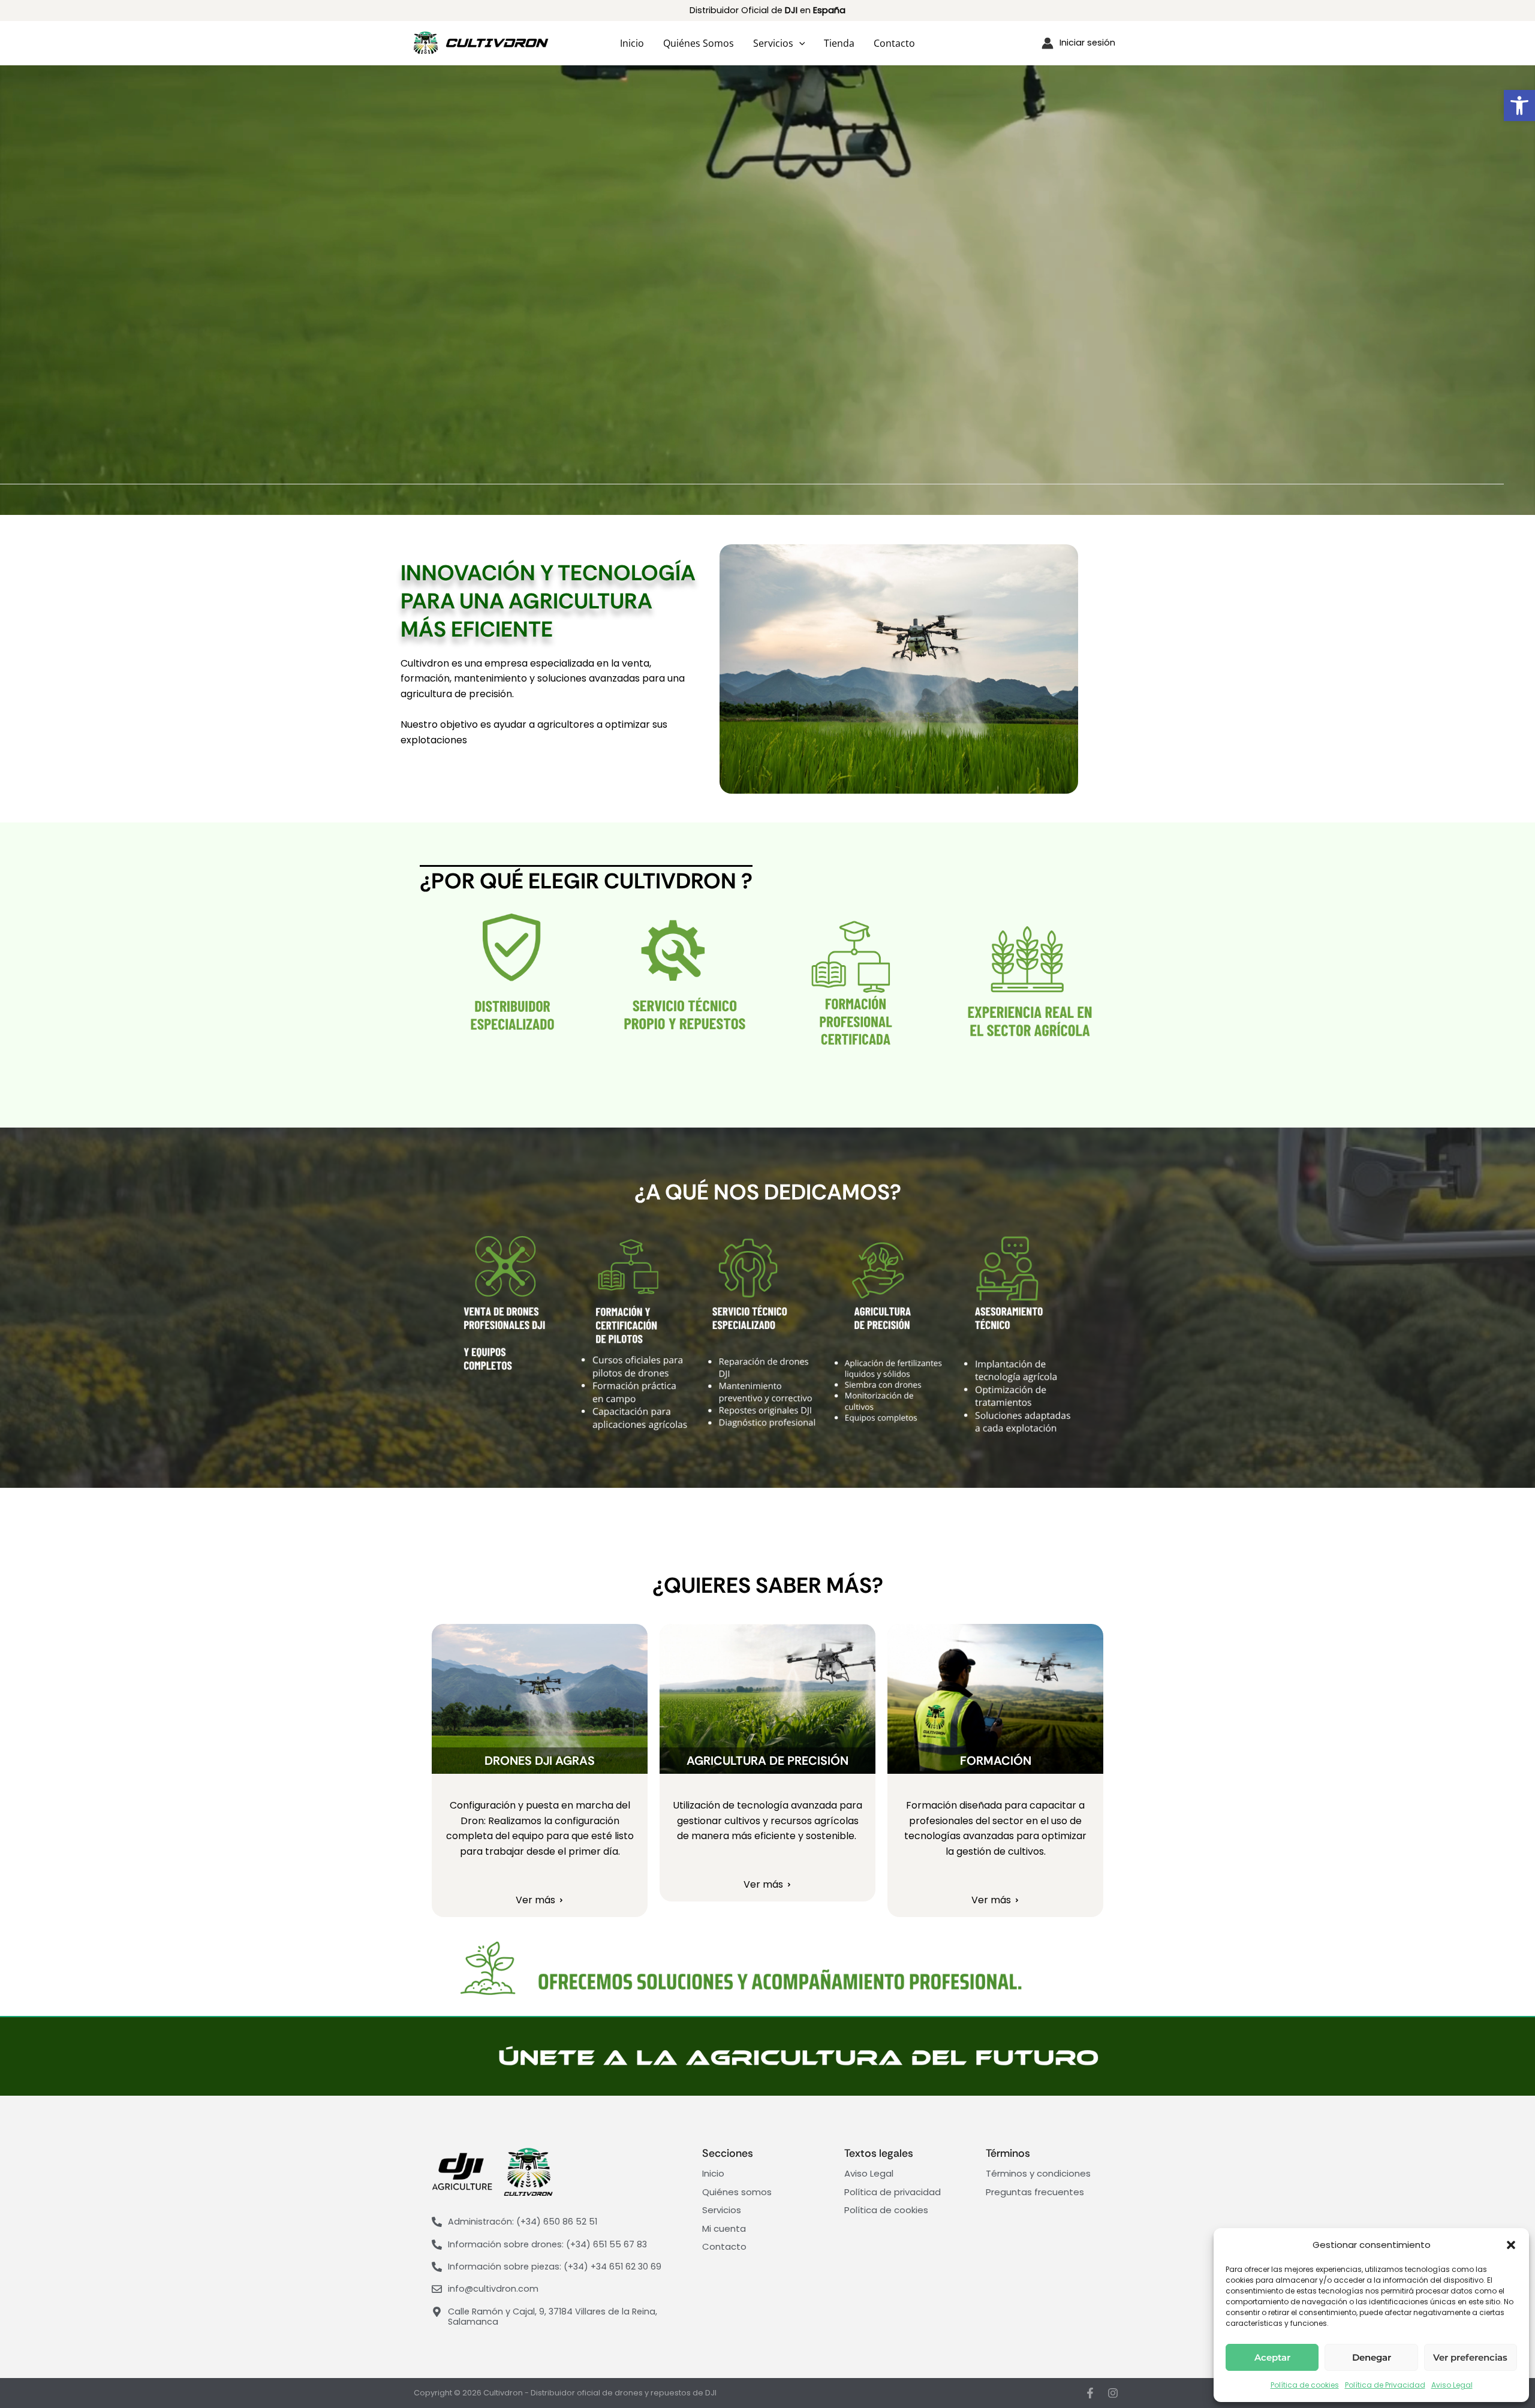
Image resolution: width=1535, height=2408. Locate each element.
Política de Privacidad (1385, 2385)
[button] (1519, 106)
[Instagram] (1113, 2393)
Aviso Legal (1452, 2385)
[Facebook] (1090, 2393)
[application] (799, 43)
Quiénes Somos (699, 43)
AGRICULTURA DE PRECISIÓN (767, 1761)
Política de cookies (1305, 2385)
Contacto (894, 43)
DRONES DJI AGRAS (540, 1761)
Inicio (632, 43)
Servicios (773, 43)
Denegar (1372, 2357)
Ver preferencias (1470, 2357)
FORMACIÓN (996, 1761)
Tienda (839, 43)
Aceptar (1272, 2357)
